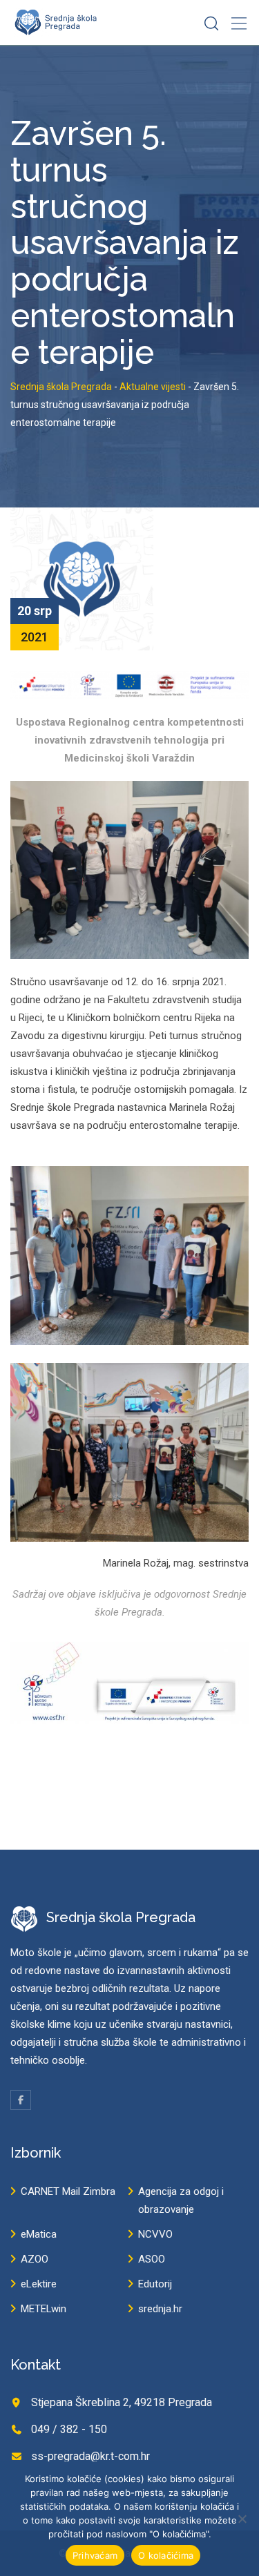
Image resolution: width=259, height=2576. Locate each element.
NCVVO (155, 2234)
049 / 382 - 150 (69, 2429)
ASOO (152, 2259)
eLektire (39, 2284)
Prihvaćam (95, 2555)
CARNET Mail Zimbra (68, 2191)
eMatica (39, 2234)
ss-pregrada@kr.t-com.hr (90, 2456)
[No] (242, 2519)
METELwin (44, 2309)
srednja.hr (160, 2309)
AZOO (35, 2259)
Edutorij (155, 2284)
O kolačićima (166, 2555)
